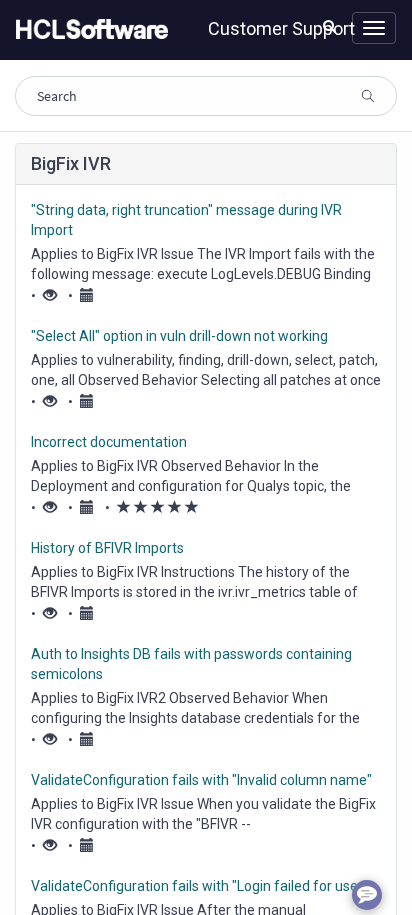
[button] (329, 26)
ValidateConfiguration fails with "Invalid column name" (201, 780)
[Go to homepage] (88, 30)
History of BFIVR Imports (107, 548)
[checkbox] (124, 507)
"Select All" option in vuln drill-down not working (179, 336)
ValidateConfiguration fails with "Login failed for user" (199, 886)
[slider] (158, 508)
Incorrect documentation (109, 442)
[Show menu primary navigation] (374, 28)
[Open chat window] (367, 895)
